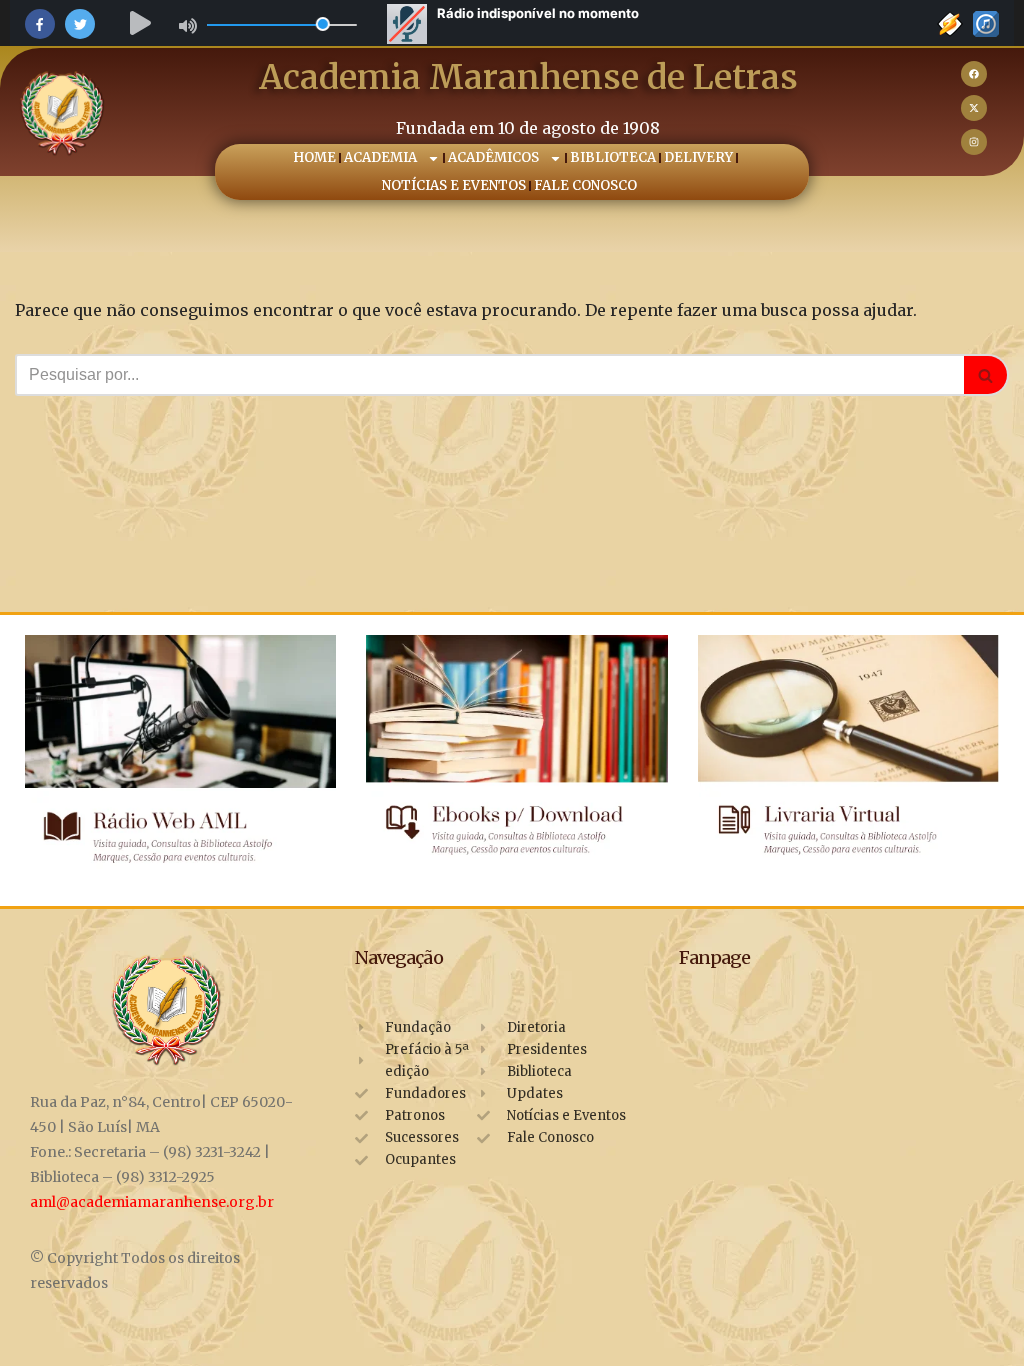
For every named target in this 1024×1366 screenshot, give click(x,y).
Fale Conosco (585, 185)
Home (315, 157)
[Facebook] (974, 74)
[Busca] (986, 375)
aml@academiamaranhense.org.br (152, 1202)
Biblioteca (614, 157)
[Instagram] (974, 142)
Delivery (699, 157)
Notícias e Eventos (454, 185)
